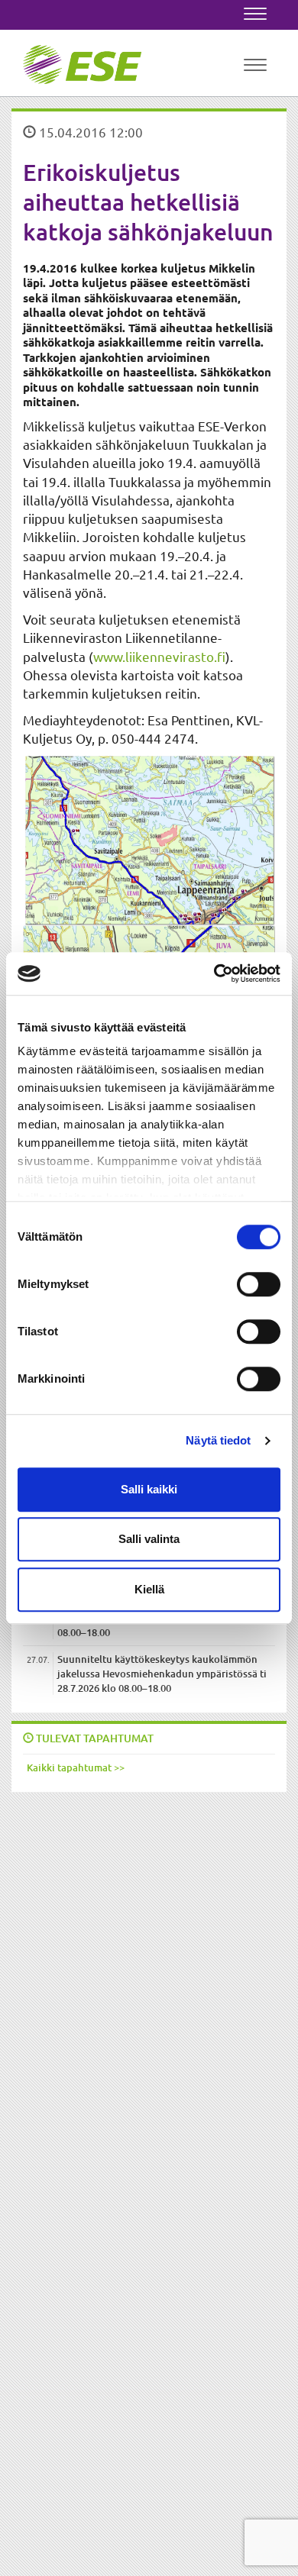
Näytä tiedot (218, 1440)
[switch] (259, 1284)
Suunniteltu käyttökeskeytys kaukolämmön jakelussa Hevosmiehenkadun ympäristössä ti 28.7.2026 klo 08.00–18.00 (162, 1673)
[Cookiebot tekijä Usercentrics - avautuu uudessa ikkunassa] (214, 973)
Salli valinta (149, 1539)
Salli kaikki (149, 1489)
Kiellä (149, 1589)
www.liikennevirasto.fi (159, 656)
